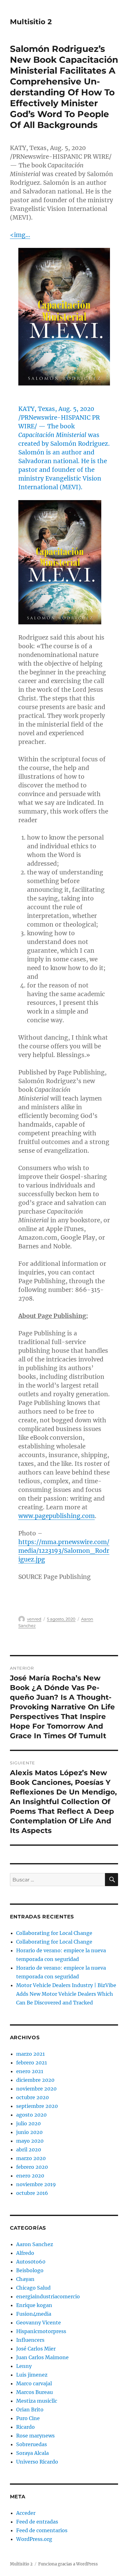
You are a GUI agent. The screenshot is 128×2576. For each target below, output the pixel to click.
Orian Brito (30, 2410)
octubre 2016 (32, 2193)
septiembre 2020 (37, 2106)
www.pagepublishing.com (57, 1516)
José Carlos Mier (36, 2349)
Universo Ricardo (37, 2462)
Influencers (30, 2340)
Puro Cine (28, 2418)
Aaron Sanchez (35, 2244)
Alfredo (25, 2253)
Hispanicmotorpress (41, 2331)
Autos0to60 (31, 2262)
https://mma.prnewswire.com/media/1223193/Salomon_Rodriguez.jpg (64, 1551)
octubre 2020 (32, 2097)
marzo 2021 (30, 2054)
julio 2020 (28, 2123)
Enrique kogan (34, 2305)
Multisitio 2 (31, 22)
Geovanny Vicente (39, 2323)
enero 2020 (30, 2176)
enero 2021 (30, 2071)
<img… (20, 235)
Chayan (25, 2279)
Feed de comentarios (42, 2530)
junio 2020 (29, 2132)
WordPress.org (34, 2539)
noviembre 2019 (36, 2184)
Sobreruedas (32, 2444)
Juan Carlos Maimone (42, 2357)
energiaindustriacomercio (48, 2296)
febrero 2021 (32, 2063)
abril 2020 (29, 2150)
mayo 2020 (30, 2141)
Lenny (24, 2366)
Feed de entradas (37, 2522)
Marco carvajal (34, 2383)
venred (34, 1619)
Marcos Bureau (34, 2392)
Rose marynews (35, 2436)
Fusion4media (34, 2314)
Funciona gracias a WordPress (68, 2564)
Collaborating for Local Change (54, 1933)
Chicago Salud (33, 2288)
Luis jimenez (32, 2375)
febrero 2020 (32, 2167)
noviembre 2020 (36, 2089)
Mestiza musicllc (37, 2401)
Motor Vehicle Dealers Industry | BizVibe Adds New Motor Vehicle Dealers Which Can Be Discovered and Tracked (66, 1994)
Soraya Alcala (32, 2453)
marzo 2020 (31, 2158)
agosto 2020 (31, 2115)
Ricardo (25, 2427)
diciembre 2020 (35, 2080)
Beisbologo (30, 2270)
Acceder (26, 2513)
